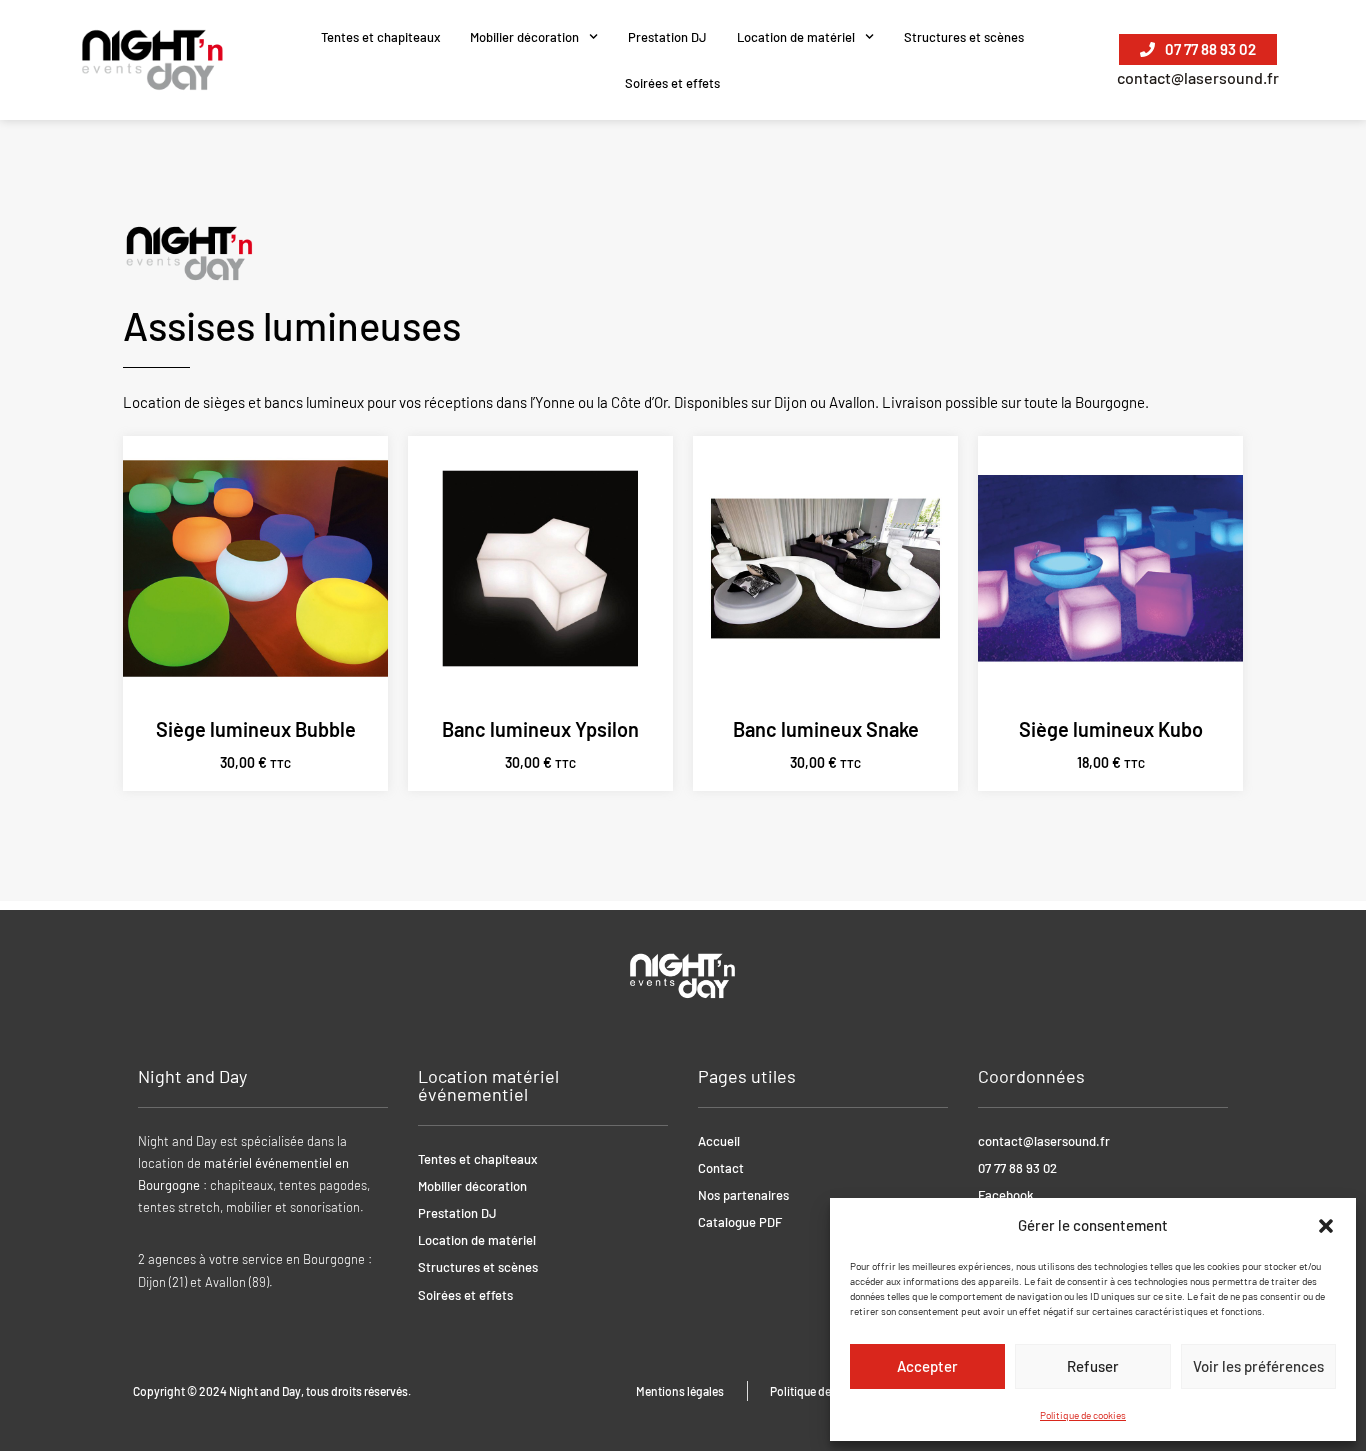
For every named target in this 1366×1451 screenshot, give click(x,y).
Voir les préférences (1258, 1366)
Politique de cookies (1083, 1415)
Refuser (1093, 1366)
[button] (1326, 1226)
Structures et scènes (964, 37)
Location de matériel (796, 37)
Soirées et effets (672, 83)
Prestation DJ (667, 37)
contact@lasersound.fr (1198, 77)
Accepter (927, 1366)
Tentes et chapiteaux (380, 37)
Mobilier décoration (524, 37)
